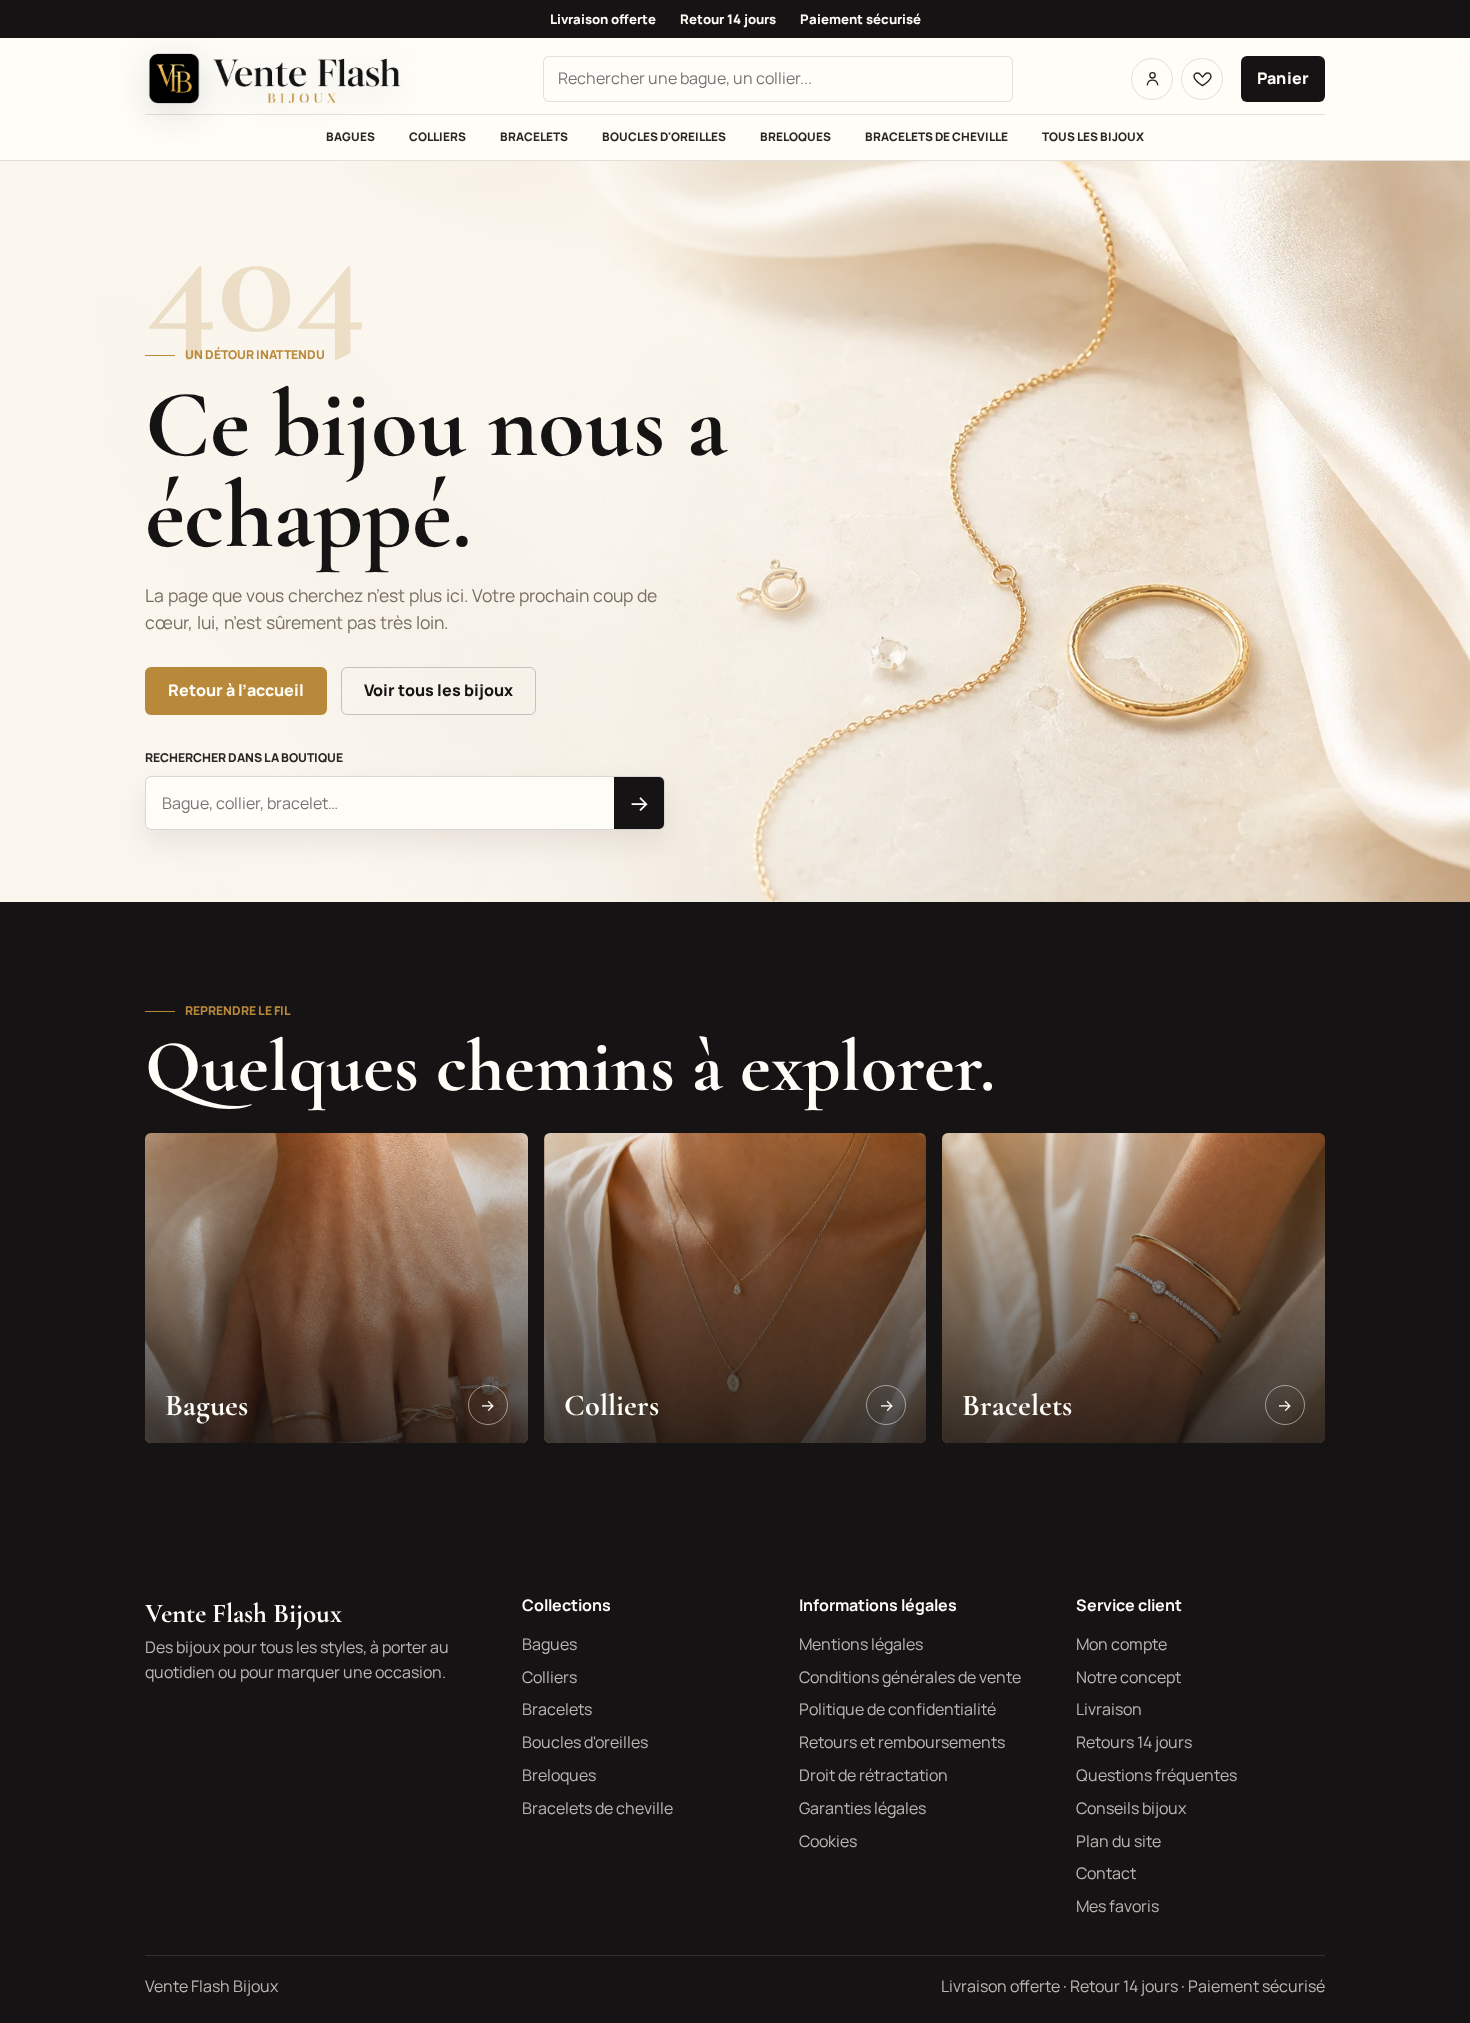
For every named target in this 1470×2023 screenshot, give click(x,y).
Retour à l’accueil (236, 690)
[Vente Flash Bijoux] (285, 78)
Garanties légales (862, 1808)
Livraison (1109, 1709)
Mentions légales (861, 1644)
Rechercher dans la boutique (244, 757)
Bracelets (534, 136)
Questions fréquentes (1156, 1775)
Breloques (795, 136)
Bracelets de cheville (936, 136)
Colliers (437, 136)
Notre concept (1128, 1677)
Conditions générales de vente (910, 1677)
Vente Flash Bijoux (243, 1613)
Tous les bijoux (1093, 136)
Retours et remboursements (902, 1742)
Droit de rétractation (873, 1775)
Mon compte (1121, 1644)
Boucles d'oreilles (664, 136)
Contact (1106, 1873)
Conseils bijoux (1131, 1808)
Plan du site (1118, 1841)
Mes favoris (1117, 1906)
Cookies (828, 1841)
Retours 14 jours (1134, 1742)
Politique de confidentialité (897, 1709)
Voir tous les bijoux (438, 690)
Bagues (350, 136)
